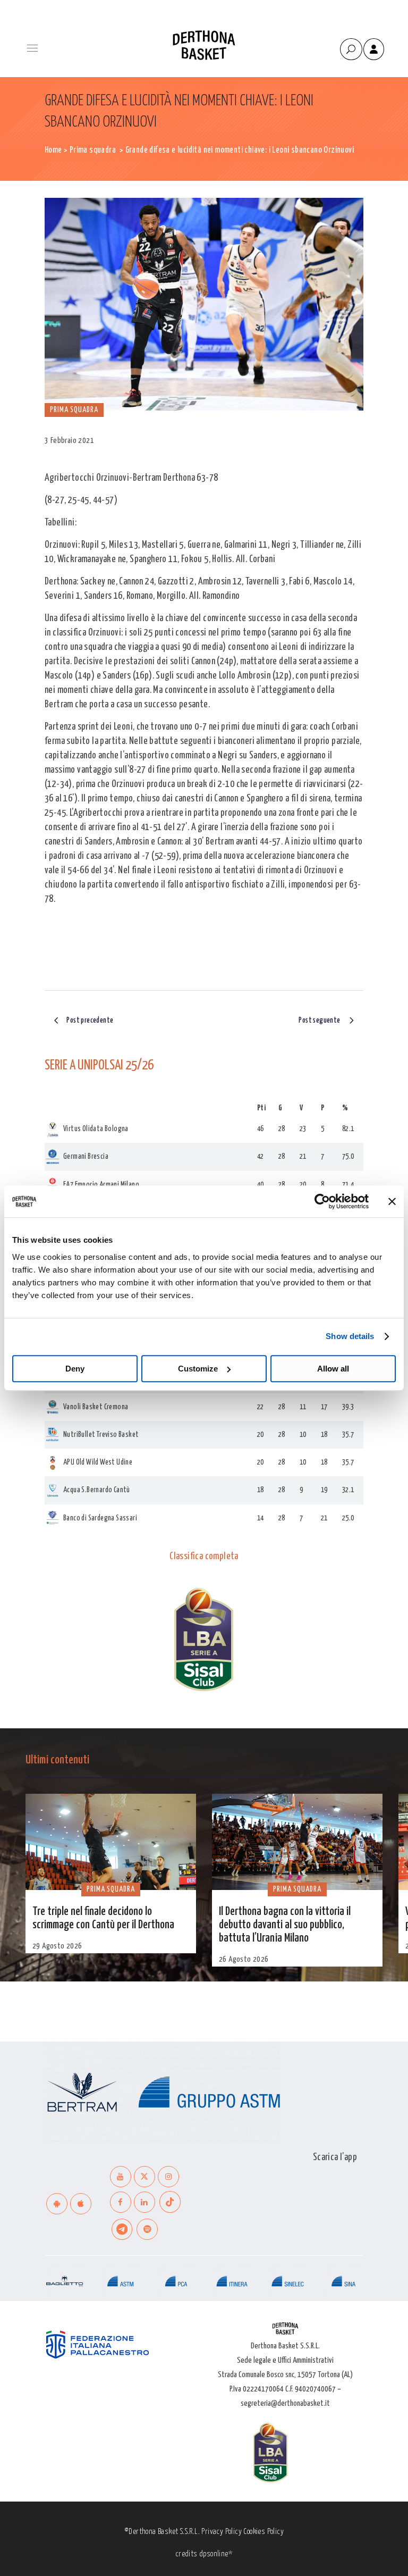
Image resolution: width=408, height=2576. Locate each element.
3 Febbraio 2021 (69, 441)
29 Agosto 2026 (57, 1946)
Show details (350, 1336)
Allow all (333, 1369)
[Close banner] (392, 1201)
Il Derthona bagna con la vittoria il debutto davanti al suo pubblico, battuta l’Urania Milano (285, 1925)
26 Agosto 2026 (244, 1959)
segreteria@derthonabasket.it (285, 2403)
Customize (198, 1369)
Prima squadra (93, 150)
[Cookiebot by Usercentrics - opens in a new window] (322, 1201)
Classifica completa (204, 1557)
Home (53, 150)
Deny (75, 1369)
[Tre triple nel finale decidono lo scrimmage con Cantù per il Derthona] (111, 1842)
